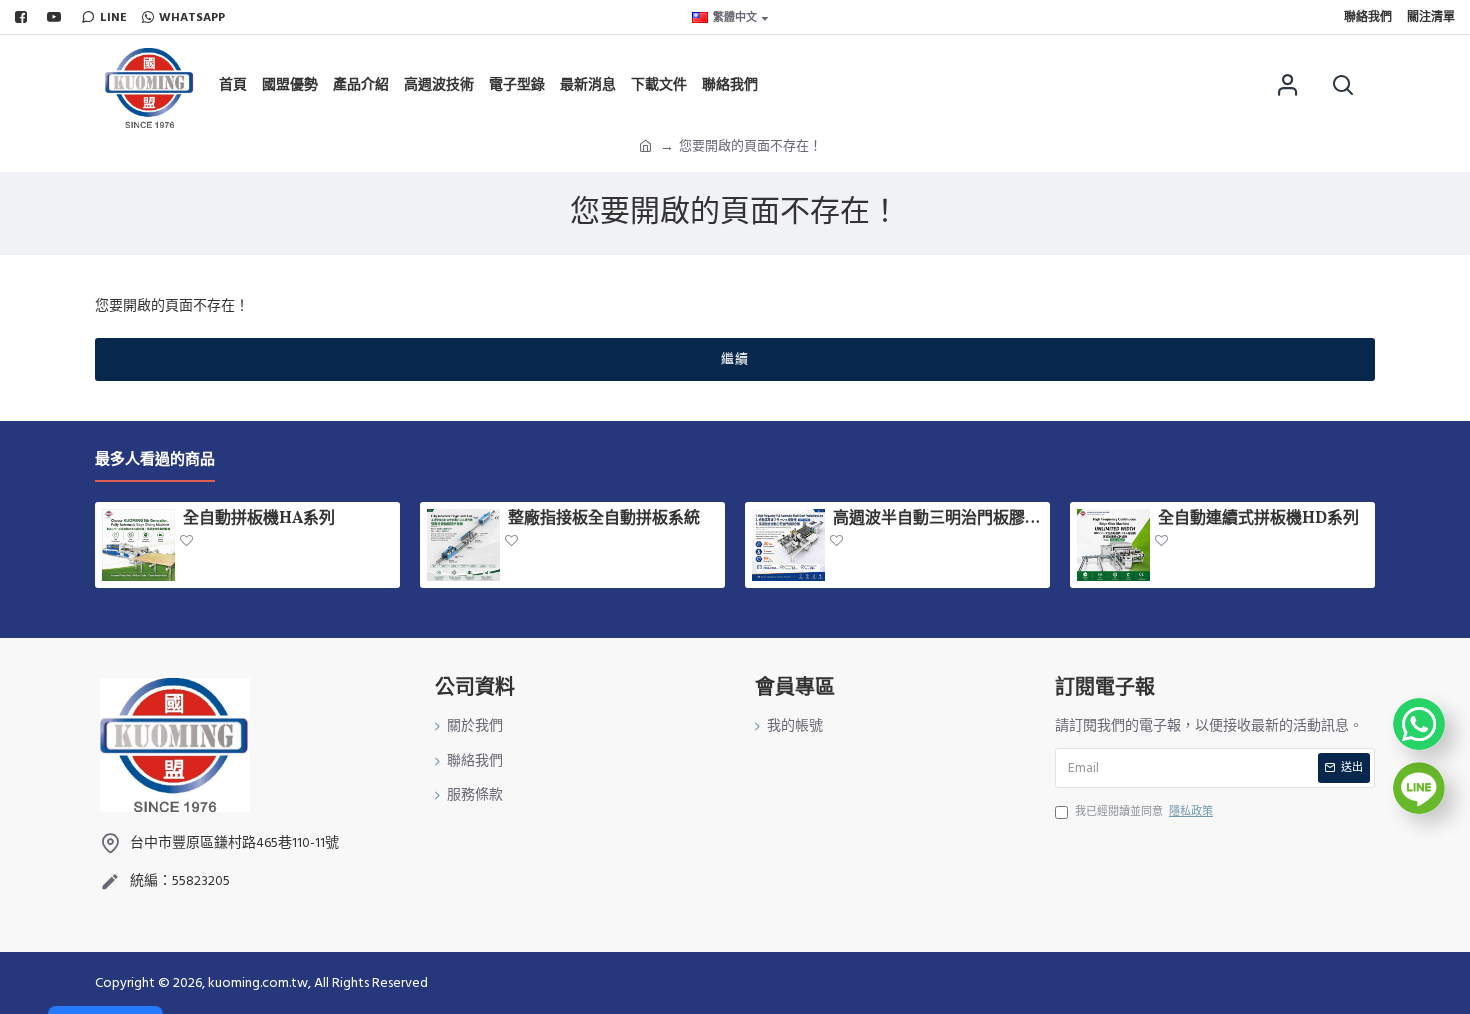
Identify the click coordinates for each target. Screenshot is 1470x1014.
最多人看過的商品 (155, 460)
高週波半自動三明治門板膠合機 (938, 519)
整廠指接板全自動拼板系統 (604, 519)
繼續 (735, 359)
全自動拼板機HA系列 (259, 519)
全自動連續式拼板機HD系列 (1258, 519)
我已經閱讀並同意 (1144, 811)
